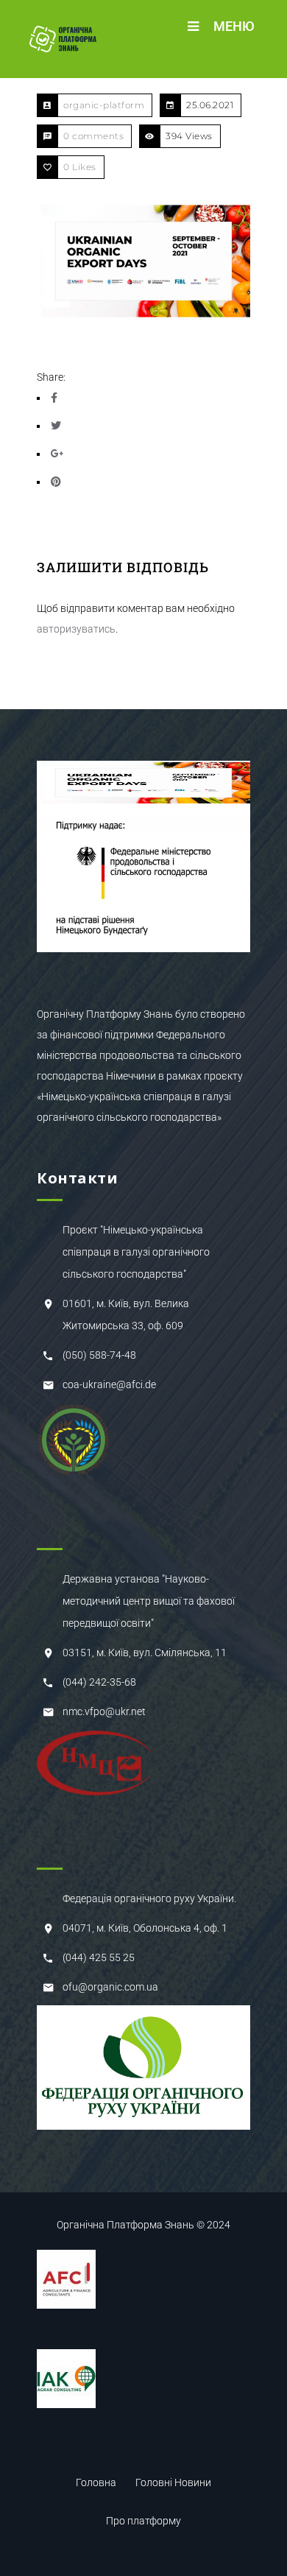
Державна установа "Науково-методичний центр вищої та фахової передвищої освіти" (149, 1601)
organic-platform (104, 105)
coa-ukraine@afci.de (109, 1384)
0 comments (93, 136)
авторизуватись (76, 629)
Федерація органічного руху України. (149, 1898)
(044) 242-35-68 (99, 1682)
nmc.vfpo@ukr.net (104, 1711)
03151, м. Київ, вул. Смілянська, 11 (145, 1653)
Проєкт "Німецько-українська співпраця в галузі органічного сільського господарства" (136, 1252)
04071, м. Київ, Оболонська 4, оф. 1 (145, 1928)
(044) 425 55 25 (99, 1957)
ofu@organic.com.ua (110, 1987)
